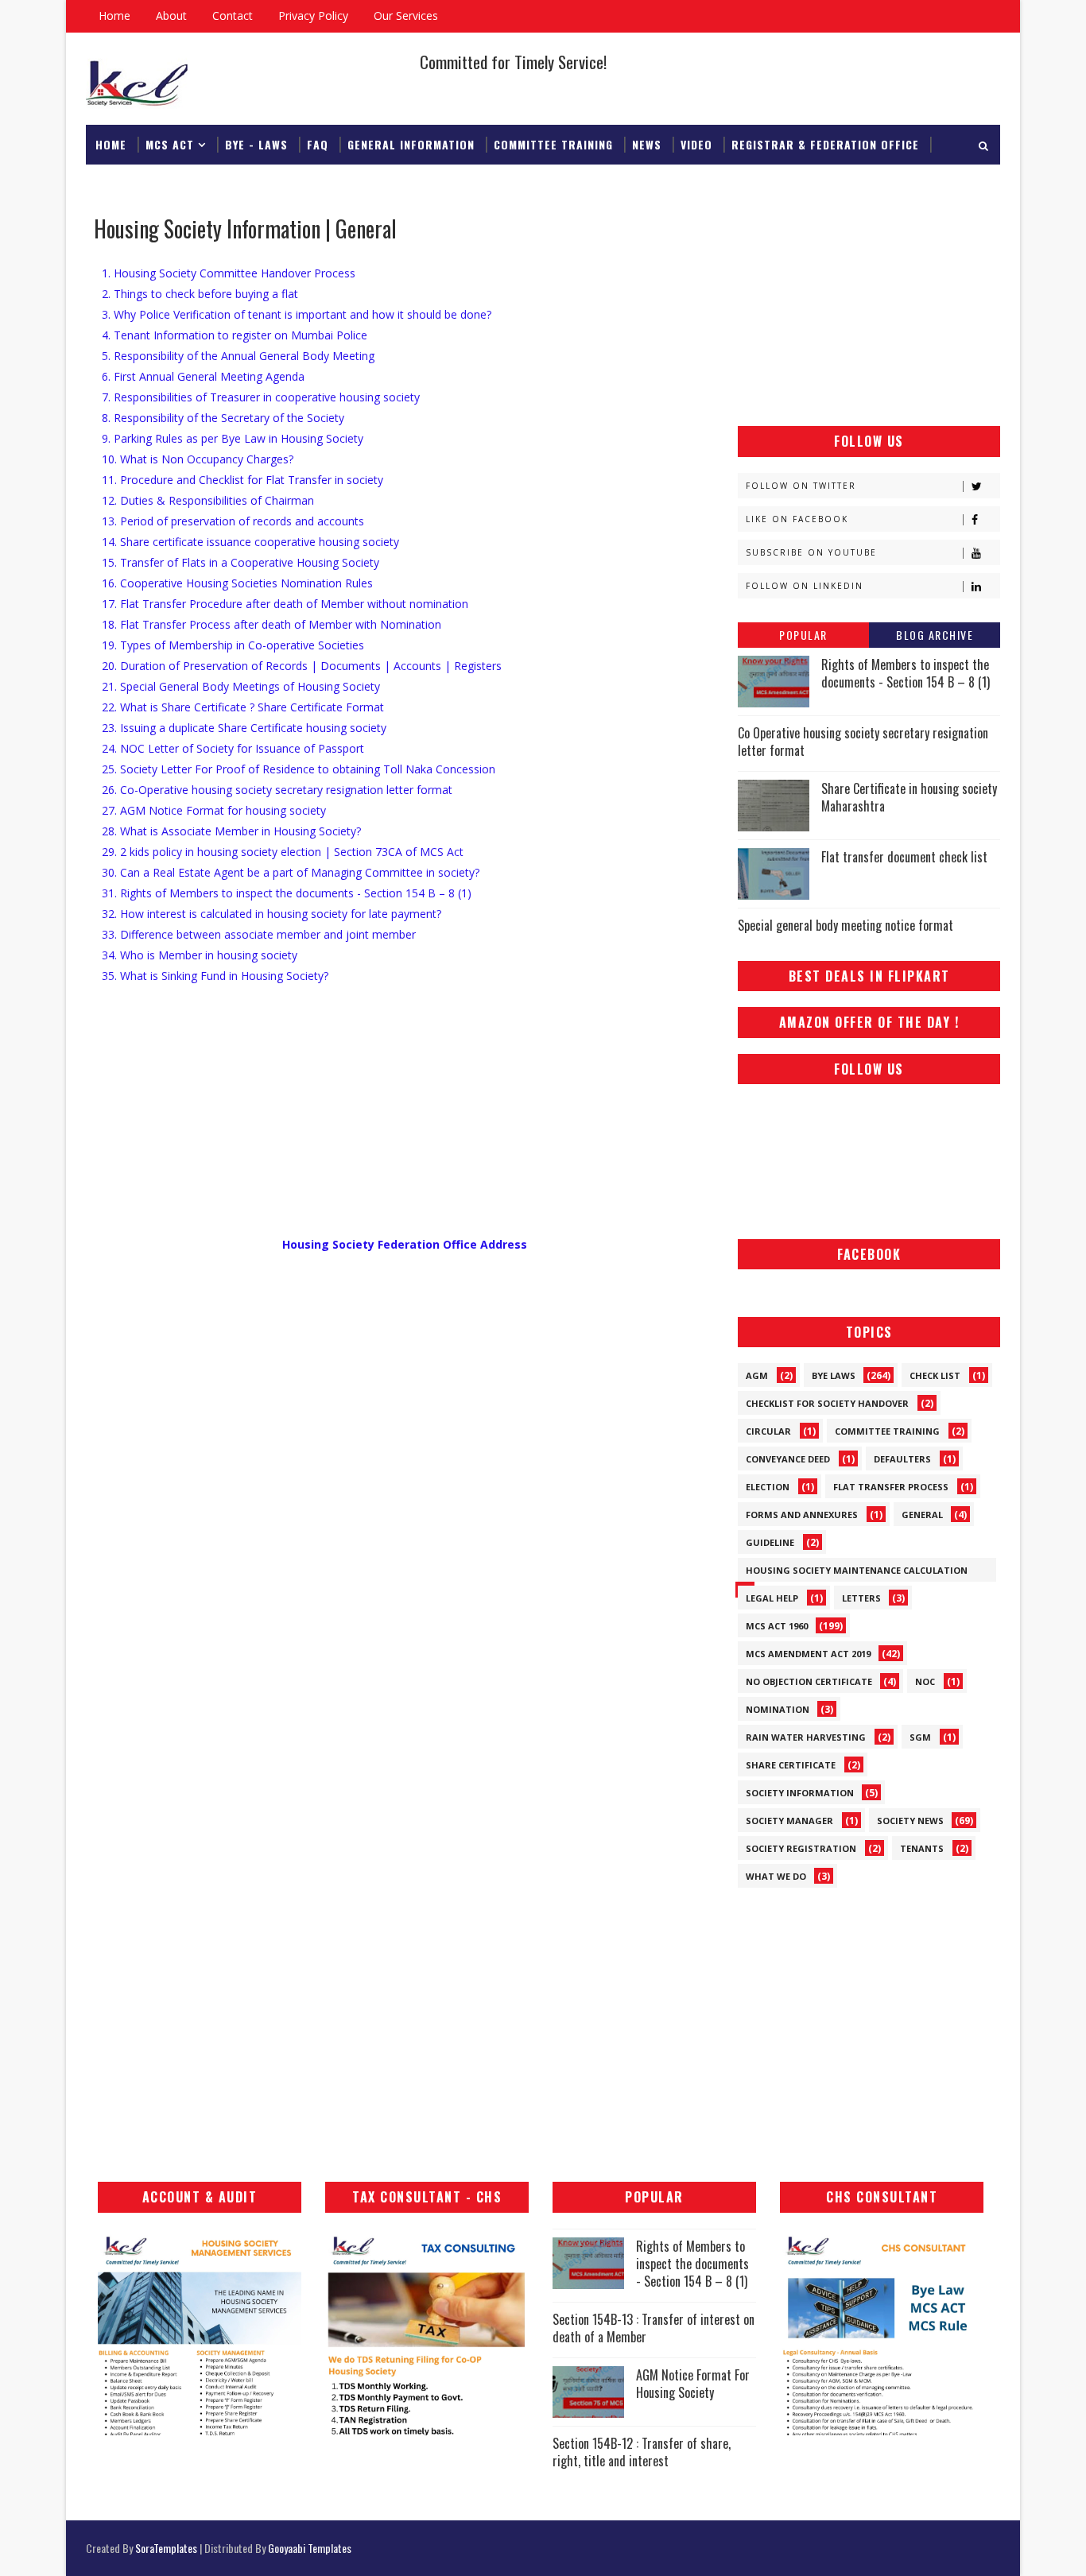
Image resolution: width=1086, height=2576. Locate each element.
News (647, 144)
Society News (910, 1821)
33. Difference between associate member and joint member (259, 934)
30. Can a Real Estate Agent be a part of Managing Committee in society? (291, 872)
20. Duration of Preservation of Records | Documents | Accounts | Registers (302, 666)
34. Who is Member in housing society (200, 955)
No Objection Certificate (809, 1681)
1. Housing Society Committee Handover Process (229, 273)
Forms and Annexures (802, 1515)
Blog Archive (935, 635)
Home (114, 15)
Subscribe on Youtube (811, 552)
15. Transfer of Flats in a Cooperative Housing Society (240, 562)
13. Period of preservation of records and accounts (233, 521)
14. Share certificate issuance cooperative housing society (250, 542)
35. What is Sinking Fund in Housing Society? (215, 976)
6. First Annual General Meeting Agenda (203, 376)
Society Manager (789, 1821)
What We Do (776, 1876)
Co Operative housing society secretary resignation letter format (863, 742)
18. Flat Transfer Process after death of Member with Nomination (271, 624)
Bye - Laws (256, 144)
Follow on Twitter (801, 486)
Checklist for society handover (827, 1403)
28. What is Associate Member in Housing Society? (231, 831)
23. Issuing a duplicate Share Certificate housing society (244, 728)
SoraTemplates (166, 2548)
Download (125, 184)
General (922, 1515)
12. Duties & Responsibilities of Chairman (208, 500)
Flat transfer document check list (904, 857)
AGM (757, 1375)
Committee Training (553, 144)
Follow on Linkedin (805, 586)
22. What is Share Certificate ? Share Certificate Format (243, 707)
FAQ (318, 144)
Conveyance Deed (788, 1459)
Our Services (406, 15)
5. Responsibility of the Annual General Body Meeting (238, 356)
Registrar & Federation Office (825, 144)
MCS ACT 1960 (777, 1626)
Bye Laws (834, 1375)
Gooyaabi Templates (310, 2548)
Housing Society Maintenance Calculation (857, 1570)
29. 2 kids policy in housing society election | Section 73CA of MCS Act (283, 852)
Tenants (922, 1848)
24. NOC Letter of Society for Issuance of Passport (233, 748)
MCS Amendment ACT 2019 (808, 1654)
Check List (935, 1375)
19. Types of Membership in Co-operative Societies (233, 645)
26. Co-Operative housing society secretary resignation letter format (277, 790)
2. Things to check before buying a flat (200, 294)
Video (696, 144)
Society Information (800, 1793)
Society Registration (801, 1848)
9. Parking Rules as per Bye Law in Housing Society (233, 438)
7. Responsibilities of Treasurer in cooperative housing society (261, 397)
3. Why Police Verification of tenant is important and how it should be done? (297, 314)
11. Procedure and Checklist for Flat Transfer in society (242, 480)
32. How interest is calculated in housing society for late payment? (271, 914)
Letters (861, 1598)
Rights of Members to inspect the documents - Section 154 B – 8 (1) (906, 673)
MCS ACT (170, 144)
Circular (768, 1431)
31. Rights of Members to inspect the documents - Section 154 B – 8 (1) (287, 893)
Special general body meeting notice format (846, 925)
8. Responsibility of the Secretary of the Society (223, 418)
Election (768, 1487)
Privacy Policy (313, 15)
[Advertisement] (869, 311)
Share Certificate (791, 1765)
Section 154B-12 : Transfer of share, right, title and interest (642, 2452)
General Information (411, 144)
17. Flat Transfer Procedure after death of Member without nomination (285, 604)
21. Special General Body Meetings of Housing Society (241, 686)
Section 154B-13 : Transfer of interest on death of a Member (654, 2328)
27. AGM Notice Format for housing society (214, 810)
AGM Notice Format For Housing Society (693, 2384)
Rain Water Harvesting (806, 1737)
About (171, 15)
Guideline (770, 1542)
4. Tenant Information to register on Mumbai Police (235, 335)
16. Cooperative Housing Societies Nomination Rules (237, 583)
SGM (920, 1737)
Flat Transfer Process (891, 1487)
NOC (925, 1681)
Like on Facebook (797, 519)
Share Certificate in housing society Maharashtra (909, 797)
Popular (803, 635)
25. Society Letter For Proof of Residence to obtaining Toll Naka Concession (299, 769)
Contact (233, 15)
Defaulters (902, 1459)
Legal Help (772, 1598)
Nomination (778, 1709)
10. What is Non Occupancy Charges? (198, 459)
